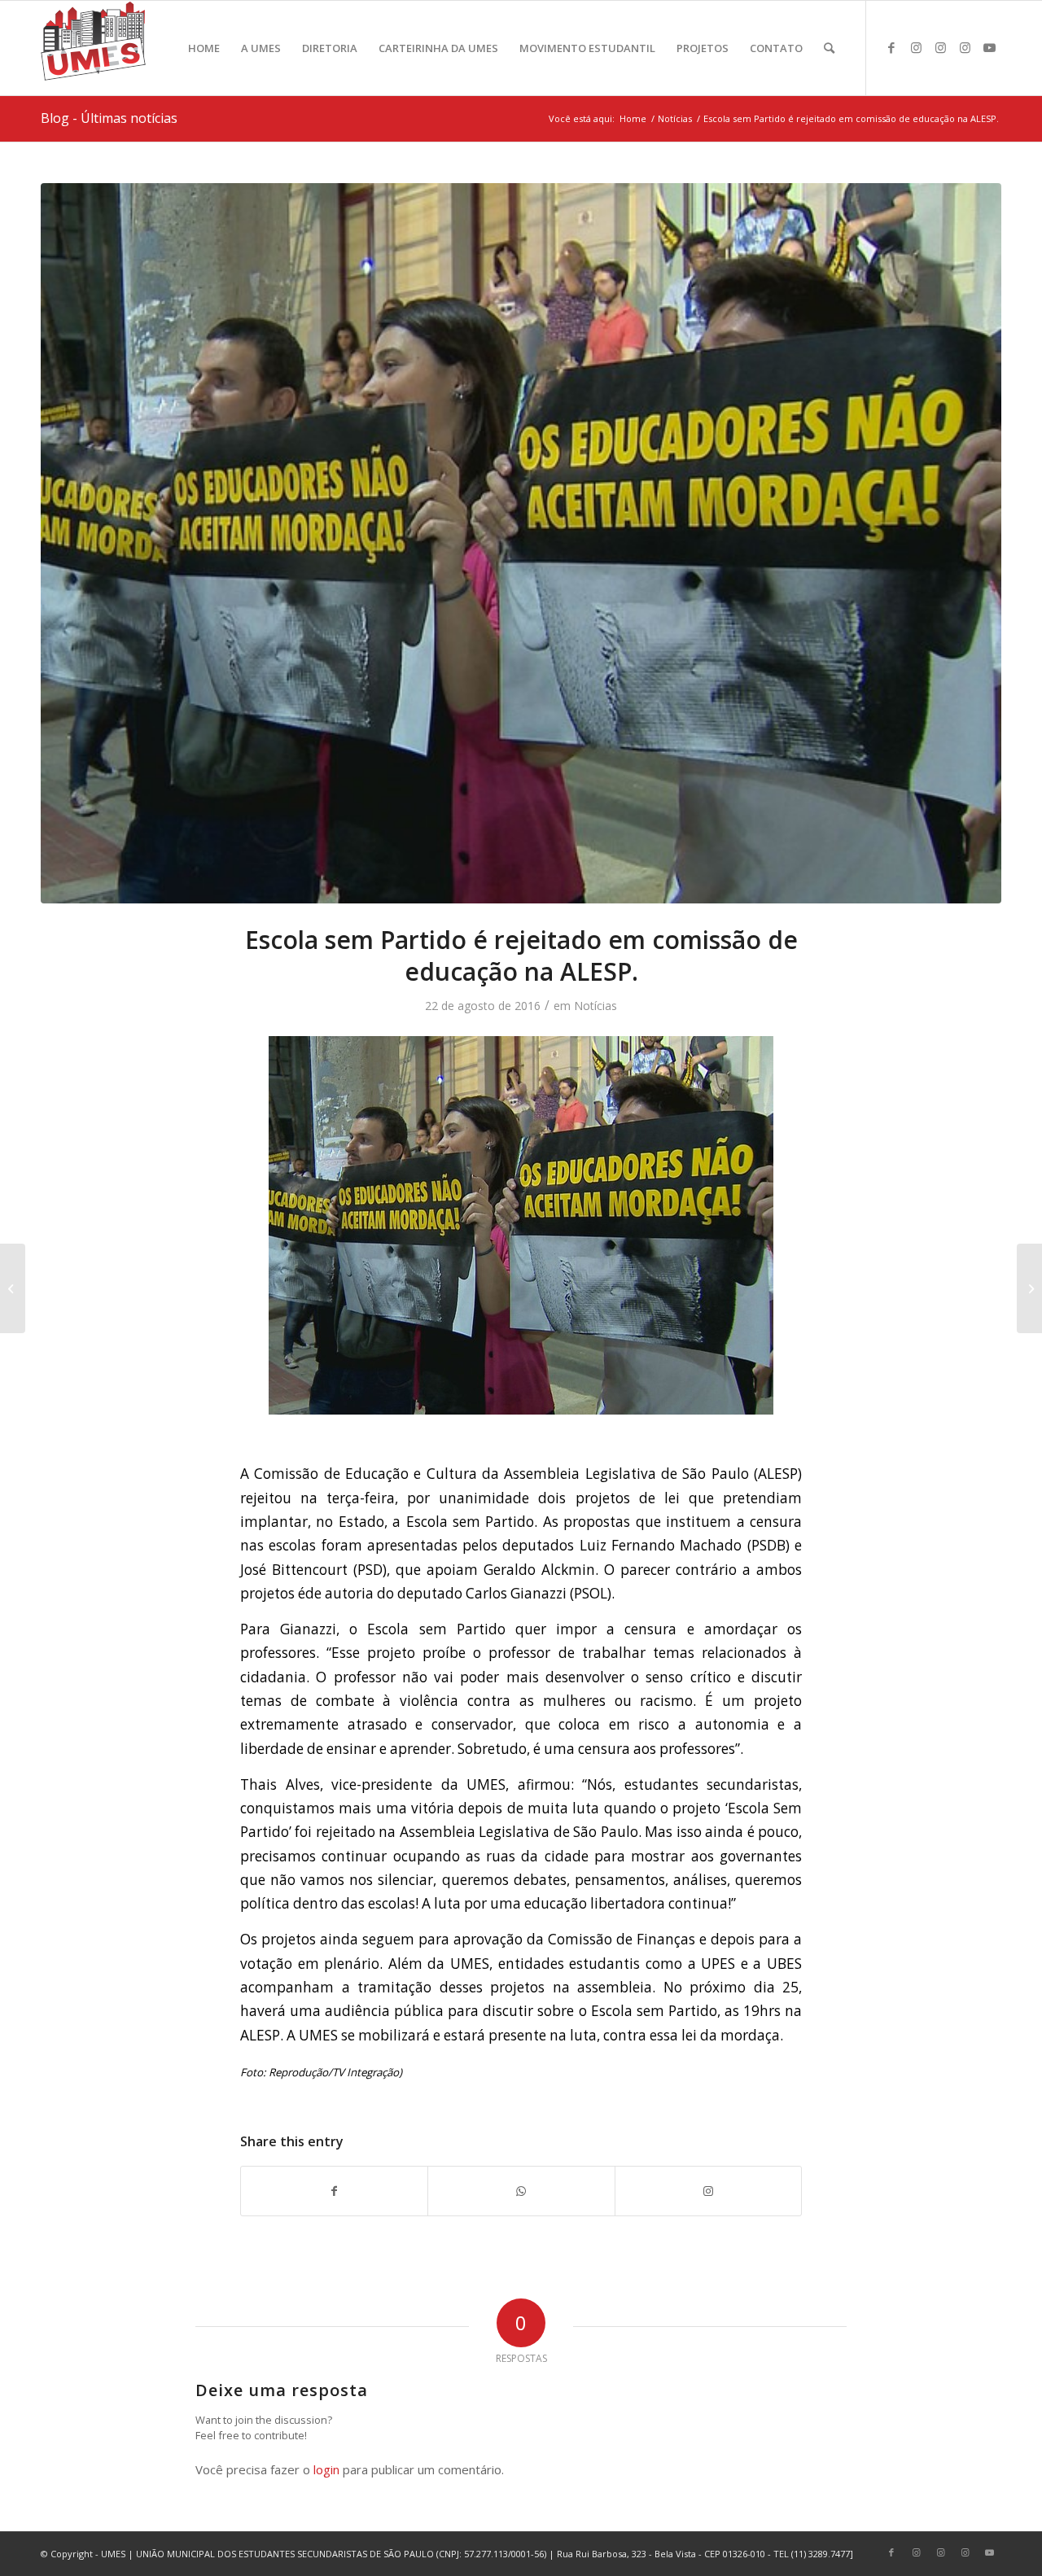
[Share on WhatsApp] (521, 2191)
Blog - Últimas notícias (109, 118)
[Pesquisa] (829, 48)
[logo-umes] (93, 48)
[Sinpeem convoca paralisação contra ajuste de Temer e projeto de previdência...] (13, 1288)
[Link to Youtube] (989, 47)
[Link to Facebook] (891, 47)
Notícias (595, 1006)
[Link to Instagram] (916, 47)
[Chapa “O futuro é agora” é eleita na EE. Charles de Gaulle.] (1029, 1288)
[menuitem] (204, 48)
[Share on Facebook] (334, 2191)
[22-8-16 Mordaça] (521, 543)
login (326, 2469)
